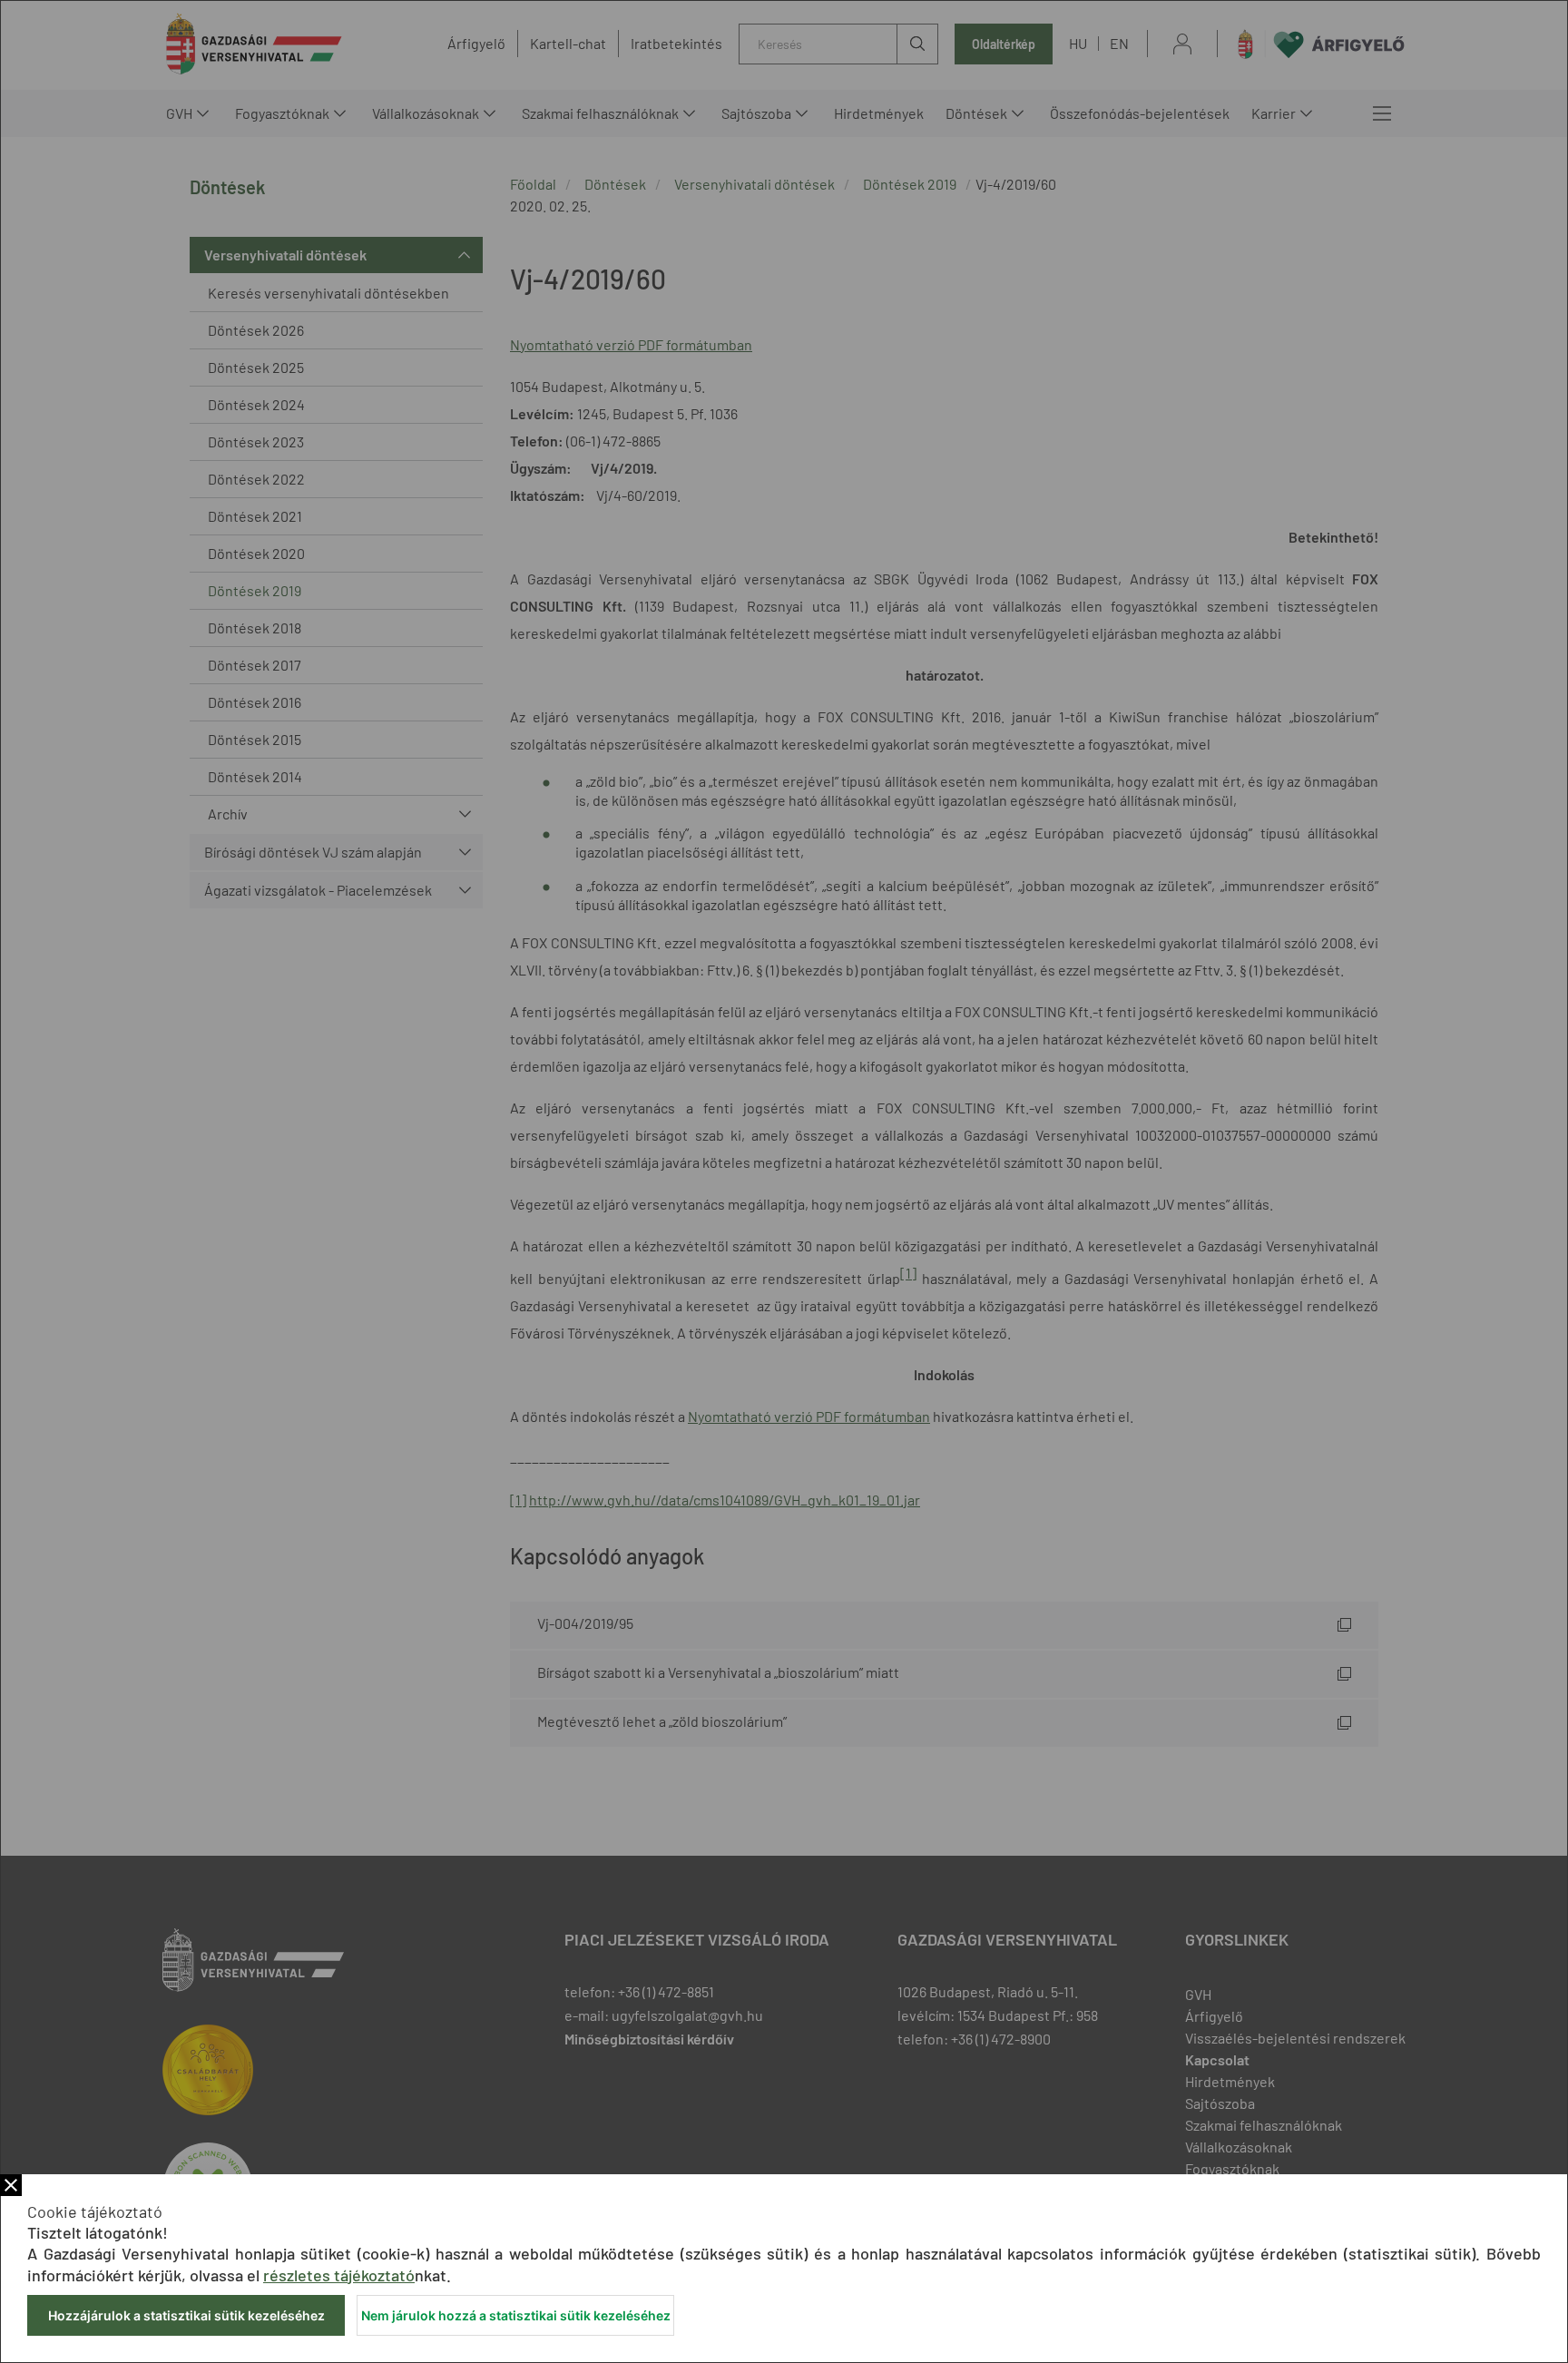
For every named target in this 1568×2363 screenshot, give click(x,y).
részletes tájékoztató (339, 2275)
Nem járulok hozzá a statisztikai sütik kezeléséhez (516, 2315)
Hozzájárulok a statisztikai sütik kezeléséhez (186, 2315)
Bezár (11, 2185)
